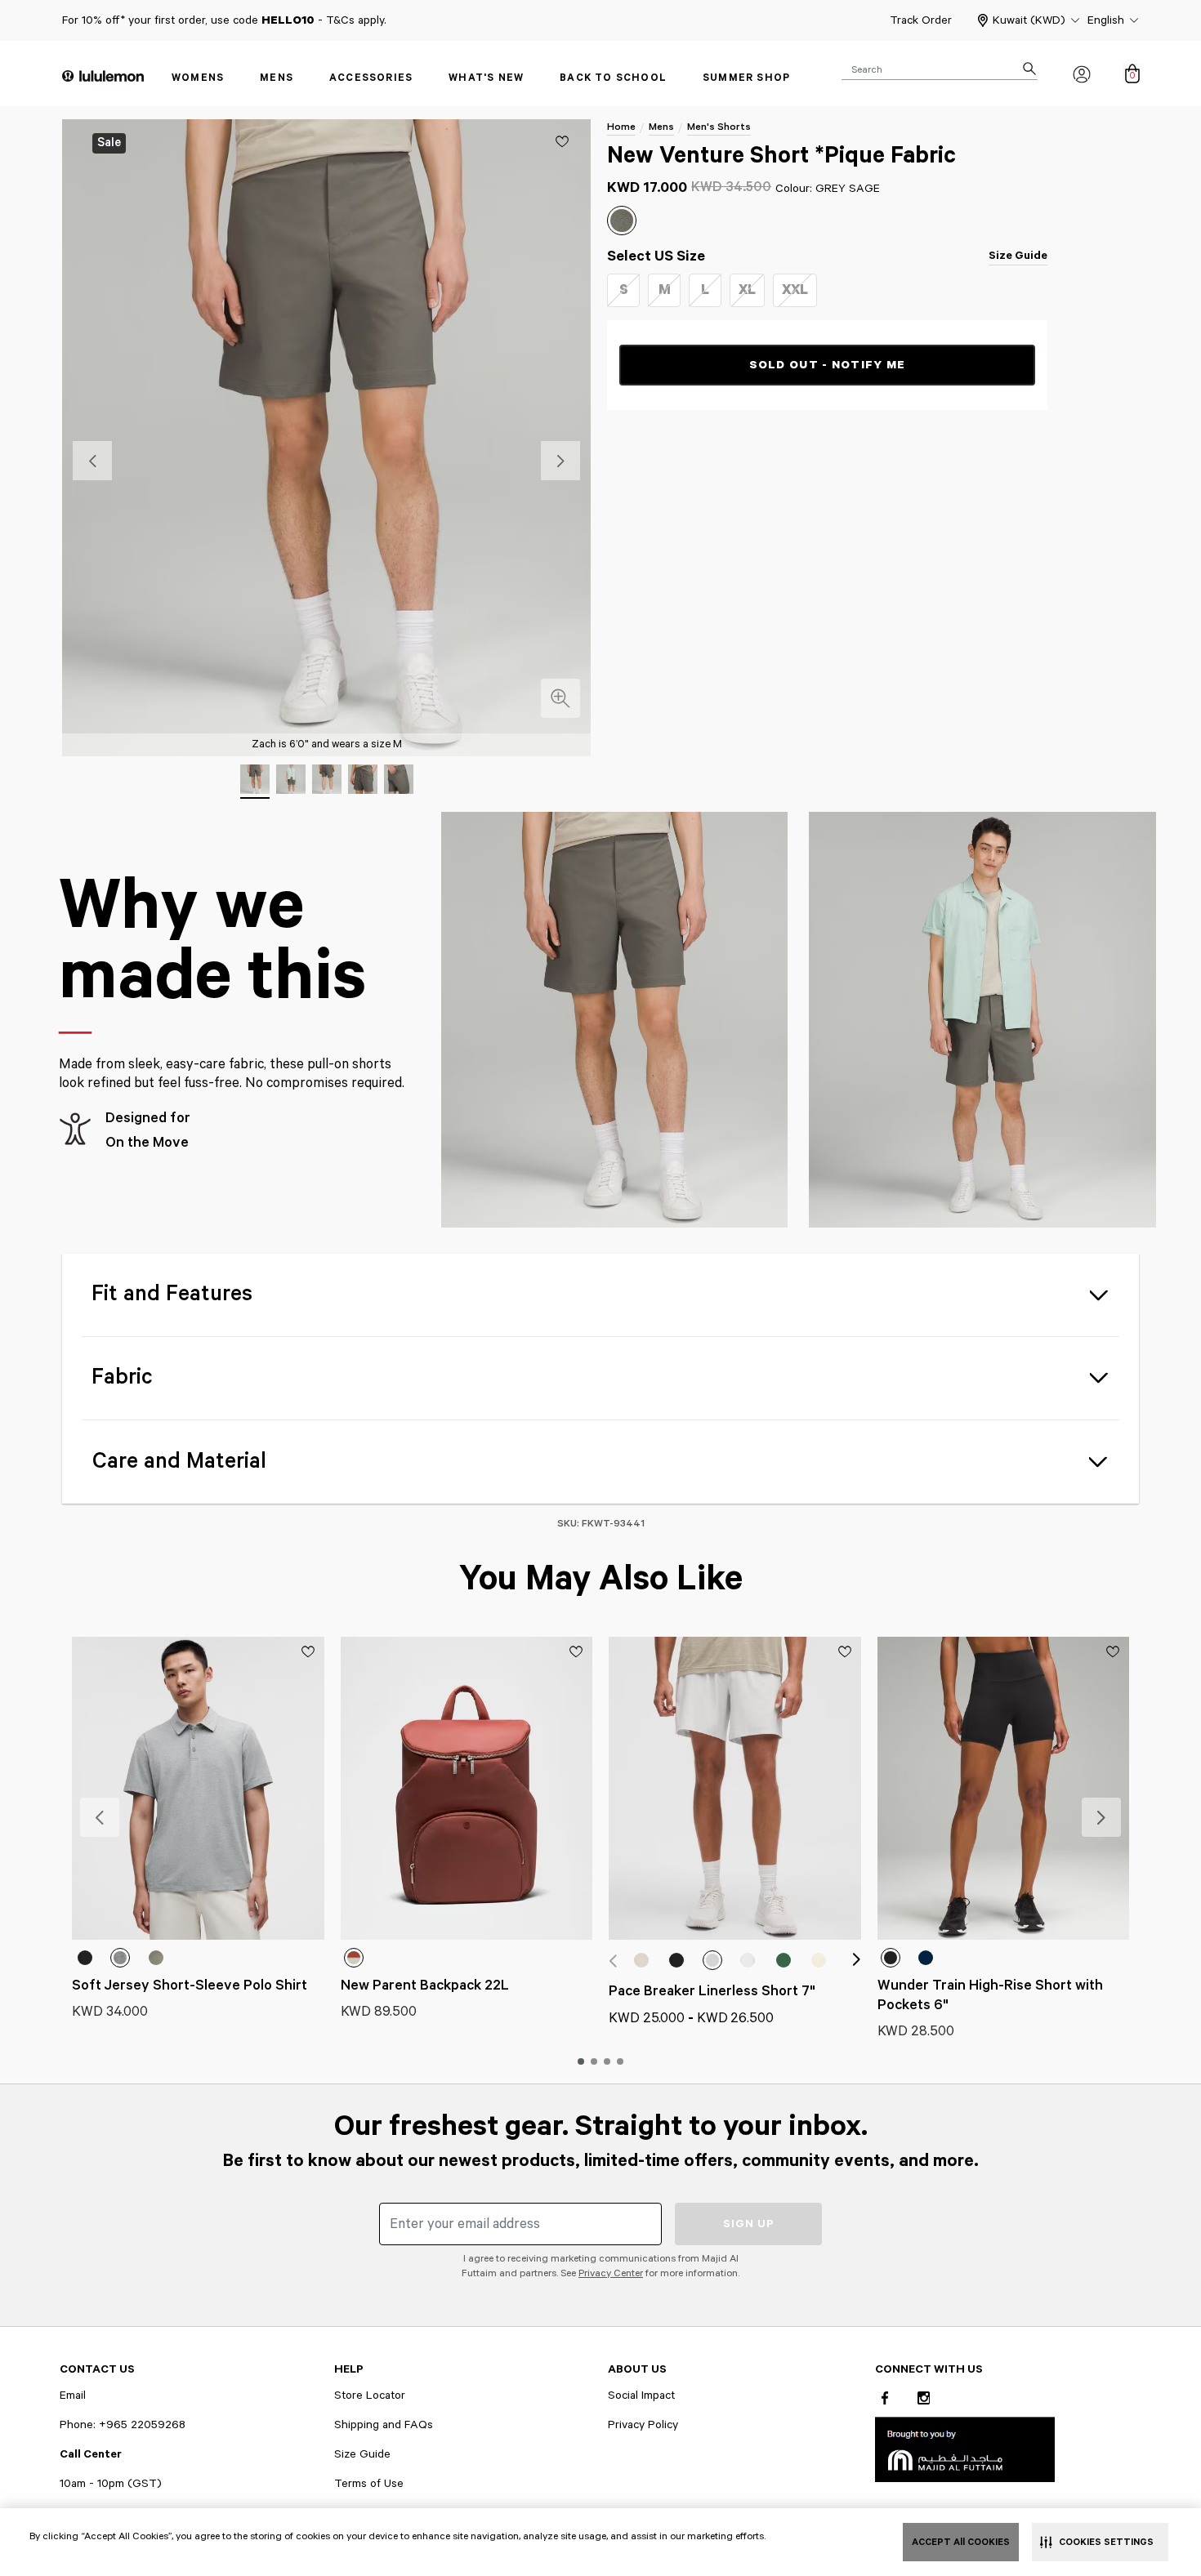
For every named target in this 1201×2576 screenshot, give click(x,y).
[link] (965, 2449)
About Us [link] (637, 2369)
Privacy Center (611, 2273)
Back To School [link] (613, 78)
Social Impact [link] (641, 2396)
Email (73, 2396)
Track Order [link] (921, 20)
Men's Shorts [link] (719, 127)
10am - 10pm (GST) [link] (111, 2484)
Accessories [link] (371, 78)
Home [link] (621, 127)
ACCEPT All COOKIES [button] (961, 2542)
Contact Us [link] (97, 2369)
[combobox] (940, 69)
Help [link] (349, 2369)
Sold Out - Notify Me (828, 365)
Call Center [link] (91, 2454)
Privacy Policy (643, 2425)
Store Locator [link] (370, 2396)
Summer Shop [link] (746, 78)
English (1106, 20)
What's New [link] (486, 78)
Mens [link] (277, 78)
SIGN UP (749, 2224)
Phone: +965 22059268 (123, 2425)
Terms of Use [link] (369, 2484)
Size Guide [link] (1018, 256)
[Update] (562, 141)
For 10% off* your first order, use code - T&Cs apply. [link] (224, 20)
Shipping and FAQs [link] (384, 2425)
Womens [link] (198, 78)
